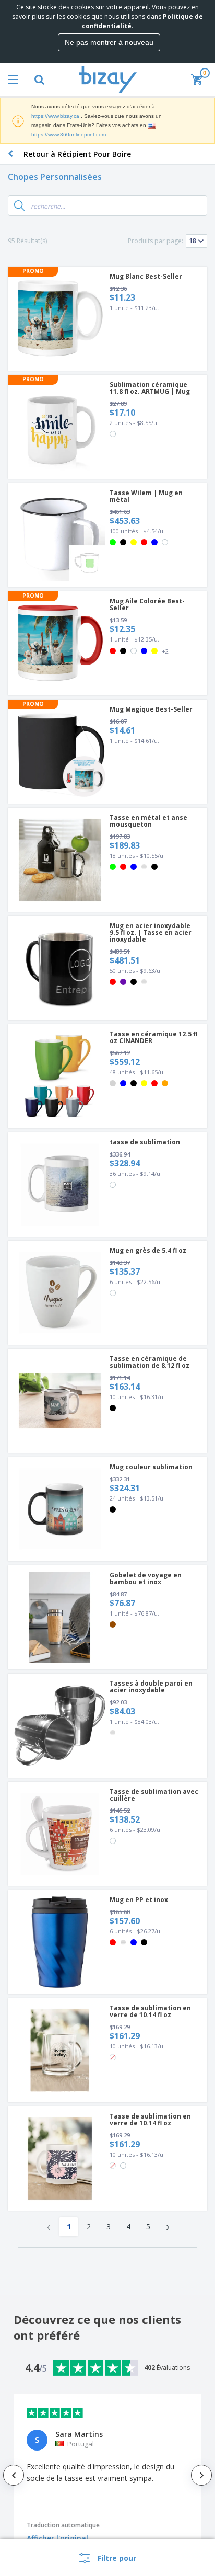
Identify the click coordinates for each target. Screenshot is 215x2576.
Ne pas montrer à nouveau (109, 42)
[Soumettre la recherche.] (19, 205)
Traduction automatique (63, 2525)
